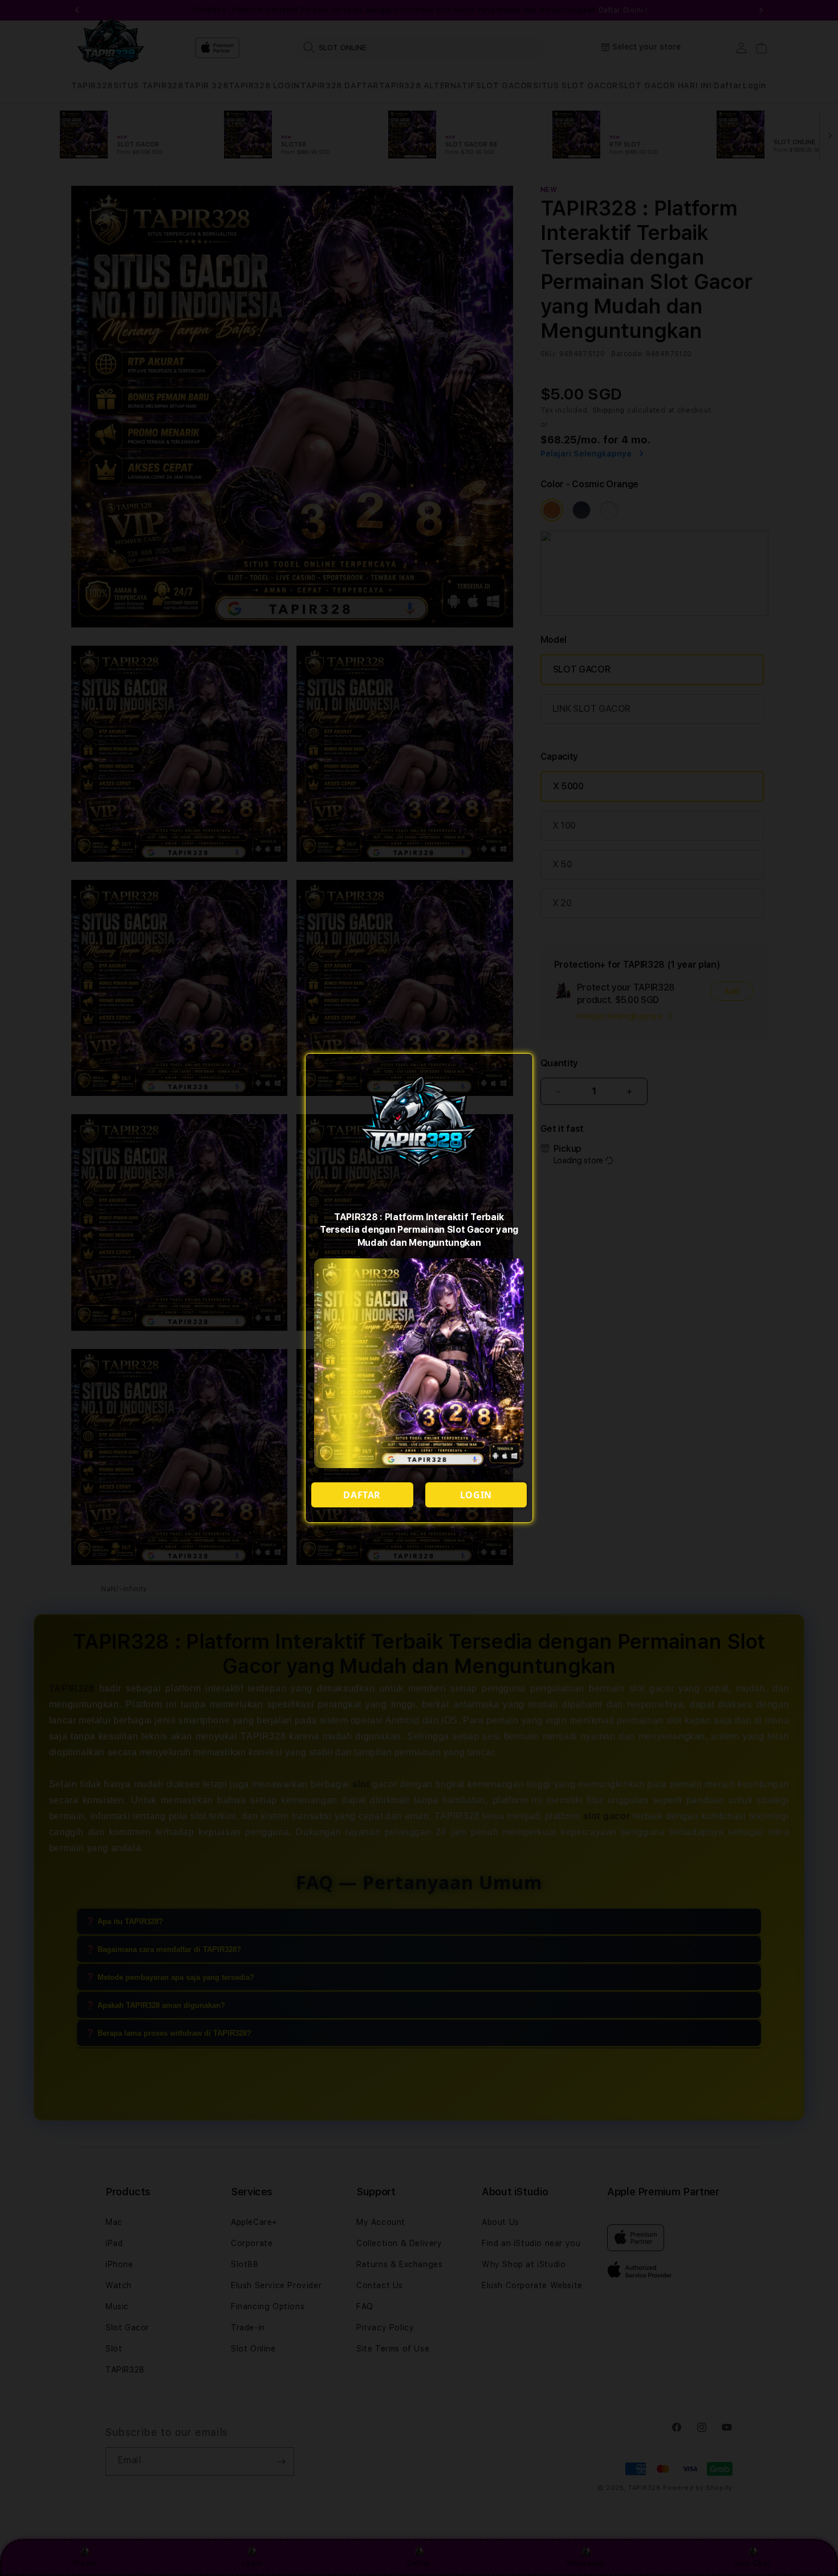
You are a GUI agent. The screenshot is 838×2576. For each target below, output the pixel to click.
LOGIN (476, 1495)
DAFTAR (362, 1495)
